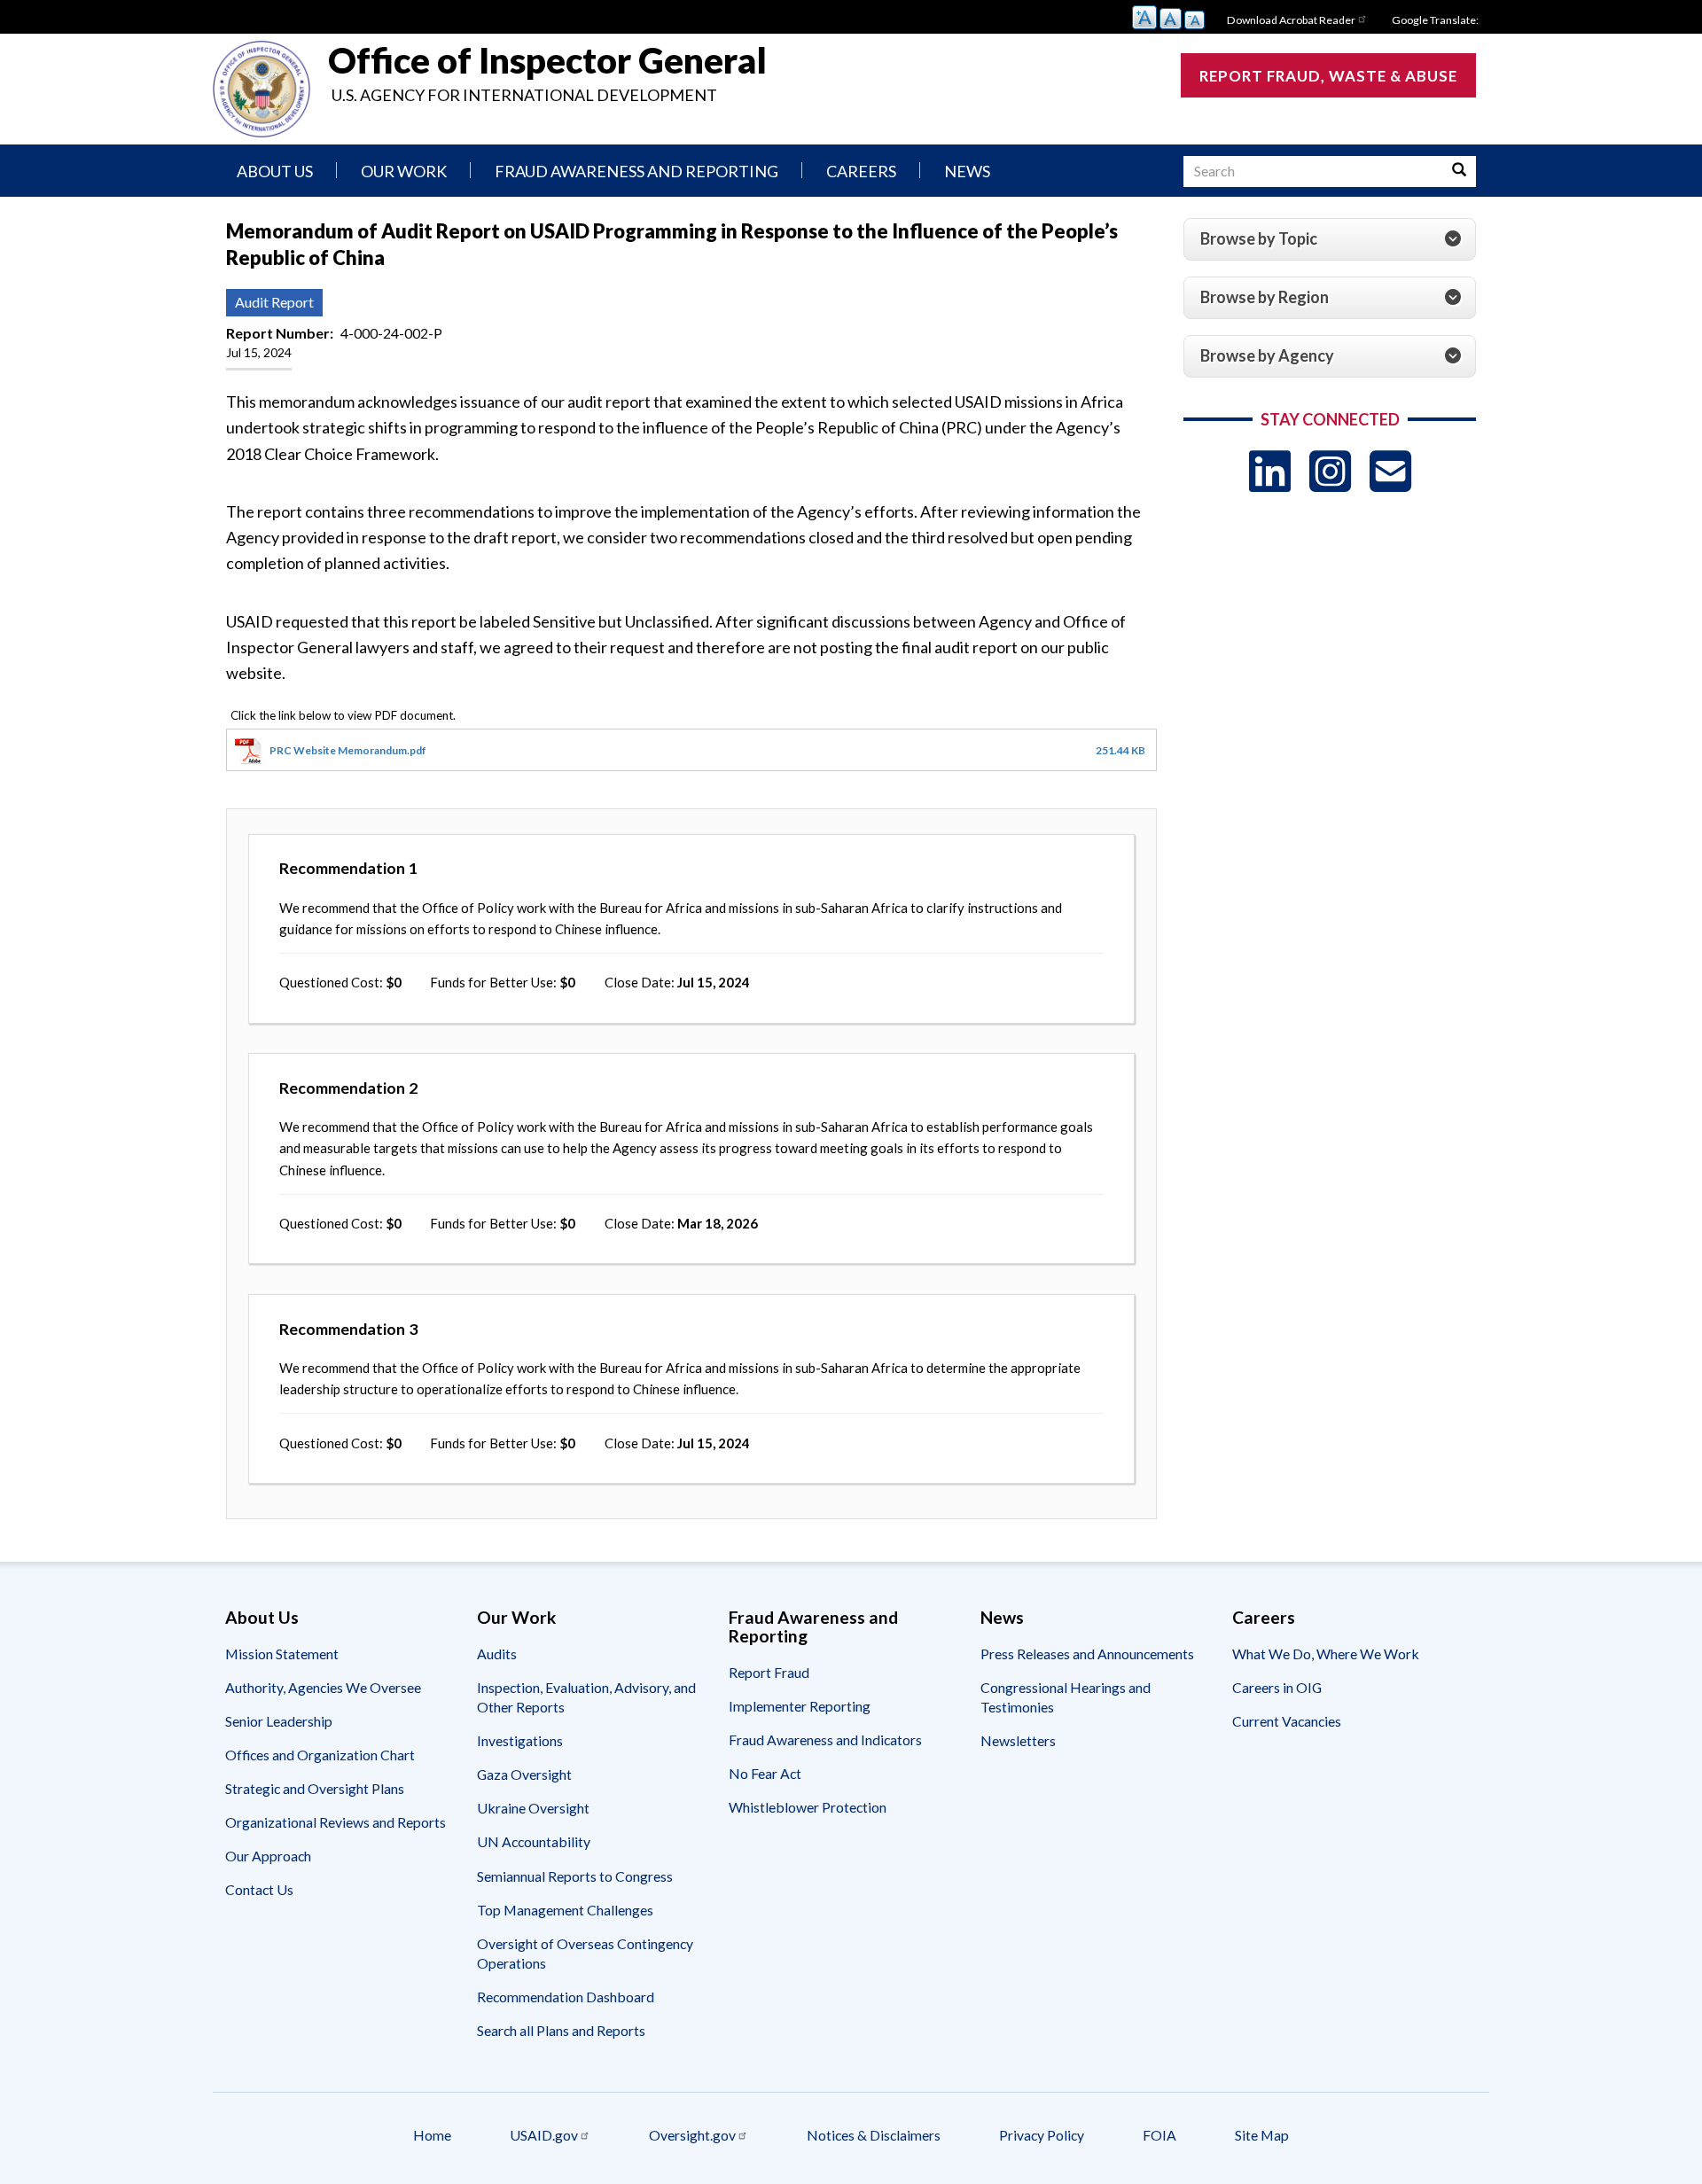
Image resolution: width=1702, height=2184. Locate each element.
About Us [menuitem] (275, 171)
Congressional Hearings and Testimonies (1066, 1697)
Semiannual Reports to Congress (575, 1876)
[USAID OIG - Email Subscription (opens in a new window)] (1390, 471)
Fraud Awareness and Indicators (825, 1739)
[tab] (1330, 239)
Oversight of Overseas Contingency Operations (585, 1953)
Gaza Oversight (524, 1774)
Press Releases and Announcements (1087, 1654)
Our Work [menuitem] (404, 171)
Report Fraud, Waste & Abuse (1328, 76)
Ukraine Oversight (533, 1808)
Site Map (1262, 2135)
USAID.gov (544, 2135)
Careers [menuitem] (861, 171)
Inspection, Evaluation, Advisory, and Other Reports (586, 1697)
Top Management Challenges (565, 1910)
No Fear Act (765, 1773)
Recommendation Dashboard (566, 1997)
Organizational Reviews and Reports (336, 1822)
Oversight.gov (692, 2135)
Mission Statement (282, 1654)
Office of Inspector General (547, 60)
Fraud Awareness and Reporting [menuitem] (636, 171)
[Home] (262, 89)
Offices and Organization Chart (320, 1755)
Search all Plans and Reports (561, 2030)
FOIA (1159, 2135)
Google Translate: (1435, 20)
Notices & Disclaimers (874, 2135)
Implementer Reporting (800, 1706)
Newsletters (1018, 1740)
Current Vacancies (1287, 1721)
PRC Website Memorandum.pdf (348, 750)
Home (432, 2135)
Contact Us (259, 1889)
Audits (497, 1654)
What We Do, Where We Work (1326, 1654)
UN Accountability (534, 1841)
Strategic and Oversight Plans (315, 1788)
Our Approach (268, 1856)
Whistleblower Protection (808, 1807)
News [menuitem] (967, 171)
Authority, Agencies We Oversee (323, 1687)
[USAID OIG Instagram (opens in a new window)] (1330, 471)
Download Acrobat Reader (1291, 20)
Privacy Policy (1042, 2135)
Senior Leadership (279, 1721)
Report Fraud (769, 1672)
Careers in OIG (1277, 1687)
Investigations (520, 1740)
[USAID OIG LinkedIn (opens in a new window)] (1270, 471)
